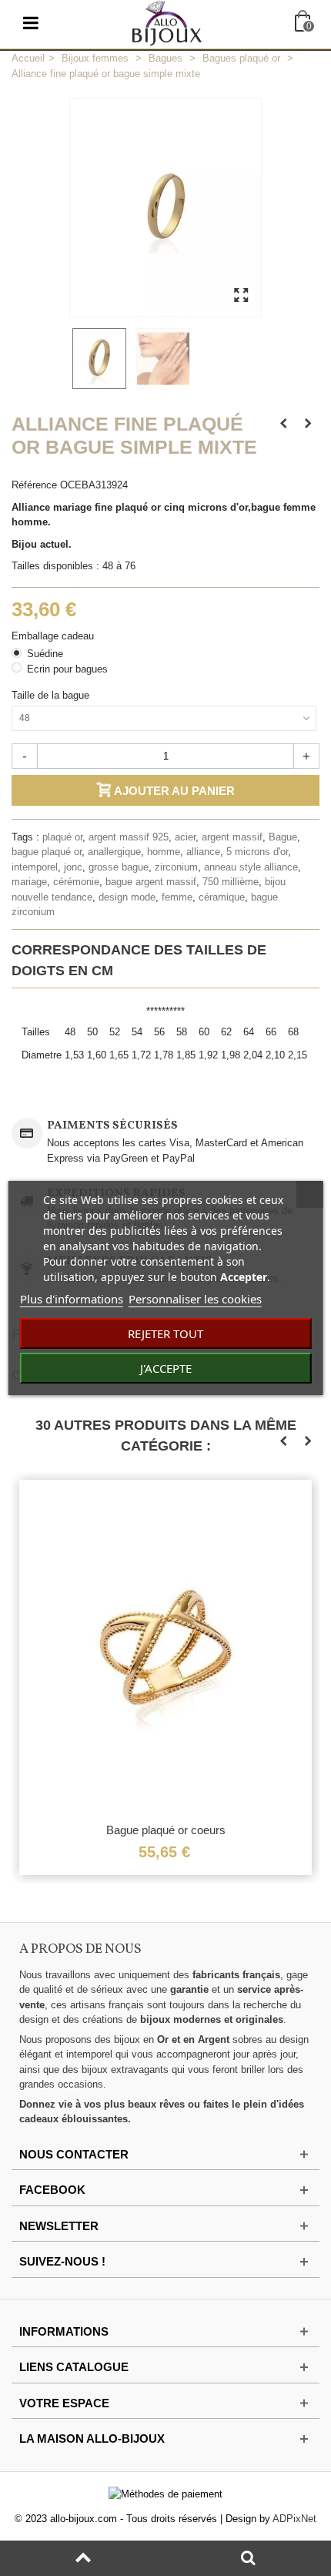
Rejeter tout (165, 1333)
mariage (29, 882)
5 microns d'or (257, 852)
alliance (203, 852)
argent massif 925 (129, 837)
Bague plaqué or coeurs (166, 1830)
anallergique (114, 852)
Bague (283, 837)
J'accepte (166, 1368)
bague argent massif (151, 882)
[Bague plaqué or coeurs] (165, 1647)
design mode (127, 897)
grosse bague (119, 867)
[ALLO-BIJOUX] (167, 22)
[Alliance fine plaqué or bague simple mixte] (101, 359)
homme (164, 852)
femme (177, 897)
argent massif (232, 837)
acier (185, 837)
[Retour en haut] (83, 2558)
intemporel (35, 867)
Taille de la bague (52, 695)
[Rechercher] (248, 2558)
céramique (222, 897)
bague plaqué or (47, 852)
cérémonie (76, 882)
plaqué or (62, 837)
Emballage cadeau (54, 636)
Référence (34, 485)
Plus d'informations (72, 1299)
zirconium (176, 867)
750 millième (231, 882)
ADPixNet (294, 2519)
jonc (73, 867)
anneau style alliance (251, 867)
